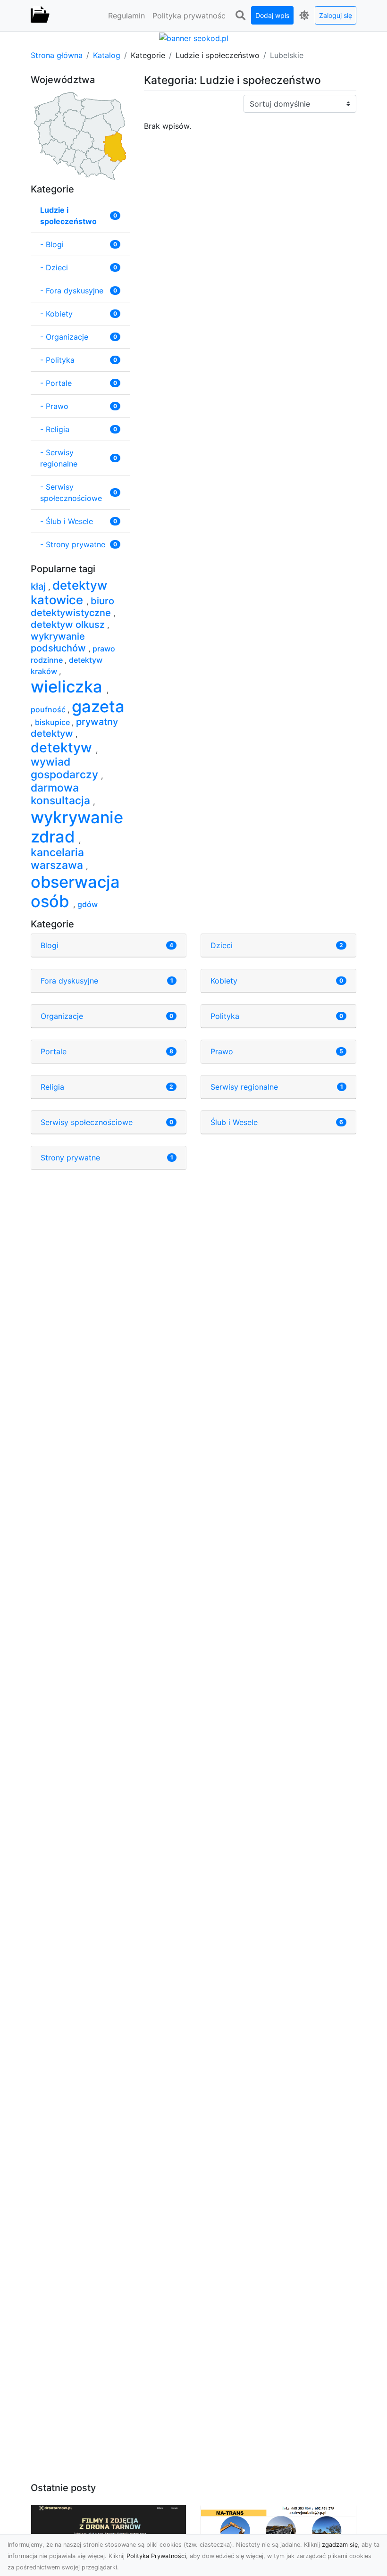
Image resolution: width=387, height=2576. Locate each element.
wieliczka (69, 687)
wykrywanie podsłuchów (59, 642)
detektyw (63, 747)
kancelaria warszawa (58, 859)
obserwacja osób (75, 892)
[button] (240, 16)
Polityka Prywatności (156, 2556)
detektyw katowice (69, 592)
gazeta (98, 706)
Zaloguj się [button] (336, 15)
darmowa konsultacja (62, 794)
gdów (88, 904)
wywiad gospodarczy (66, 768)
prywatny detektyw (74, 728)
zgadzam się (340, 2545)
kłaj (39, 586)
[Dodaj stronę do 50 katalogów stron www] (194, 37)
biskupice (53, 722)
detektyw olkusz (69, 625)
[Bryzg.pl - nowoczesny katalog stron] (40, 16)
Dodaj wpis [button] (272, 15)
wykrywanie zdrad (77, 827)
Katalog (107, 55)
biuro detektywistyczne (72, 607)
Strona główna (57, 55)
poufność (49, 709)
